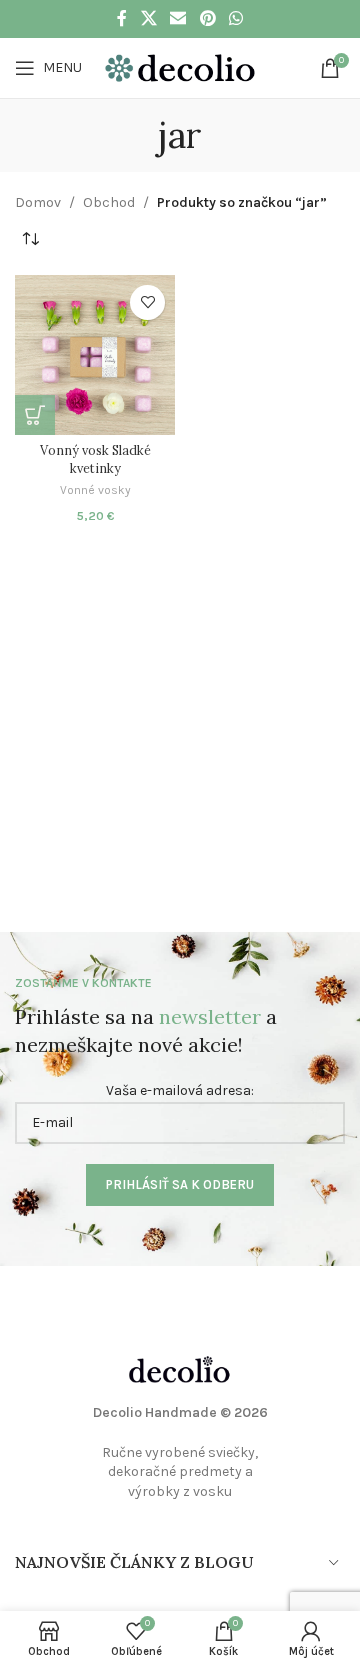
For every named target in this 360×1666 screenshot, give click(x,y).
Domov (38, 202)
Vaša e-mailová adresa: (180, 1090)
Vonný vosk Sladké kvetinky (95, 459)
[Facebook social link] (122, 18)
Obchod (109, 202)
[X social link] (148, 18)
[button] (35, 415)
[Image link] (180, 1368)
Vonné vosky (95, 490)
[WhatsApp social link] (235, 18)
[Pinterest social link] (207, 18)
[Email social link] (178, 18)
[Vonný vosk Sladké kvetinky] (95, 355)
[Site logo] (180, 66)
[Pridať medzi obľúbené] (147, 302)
